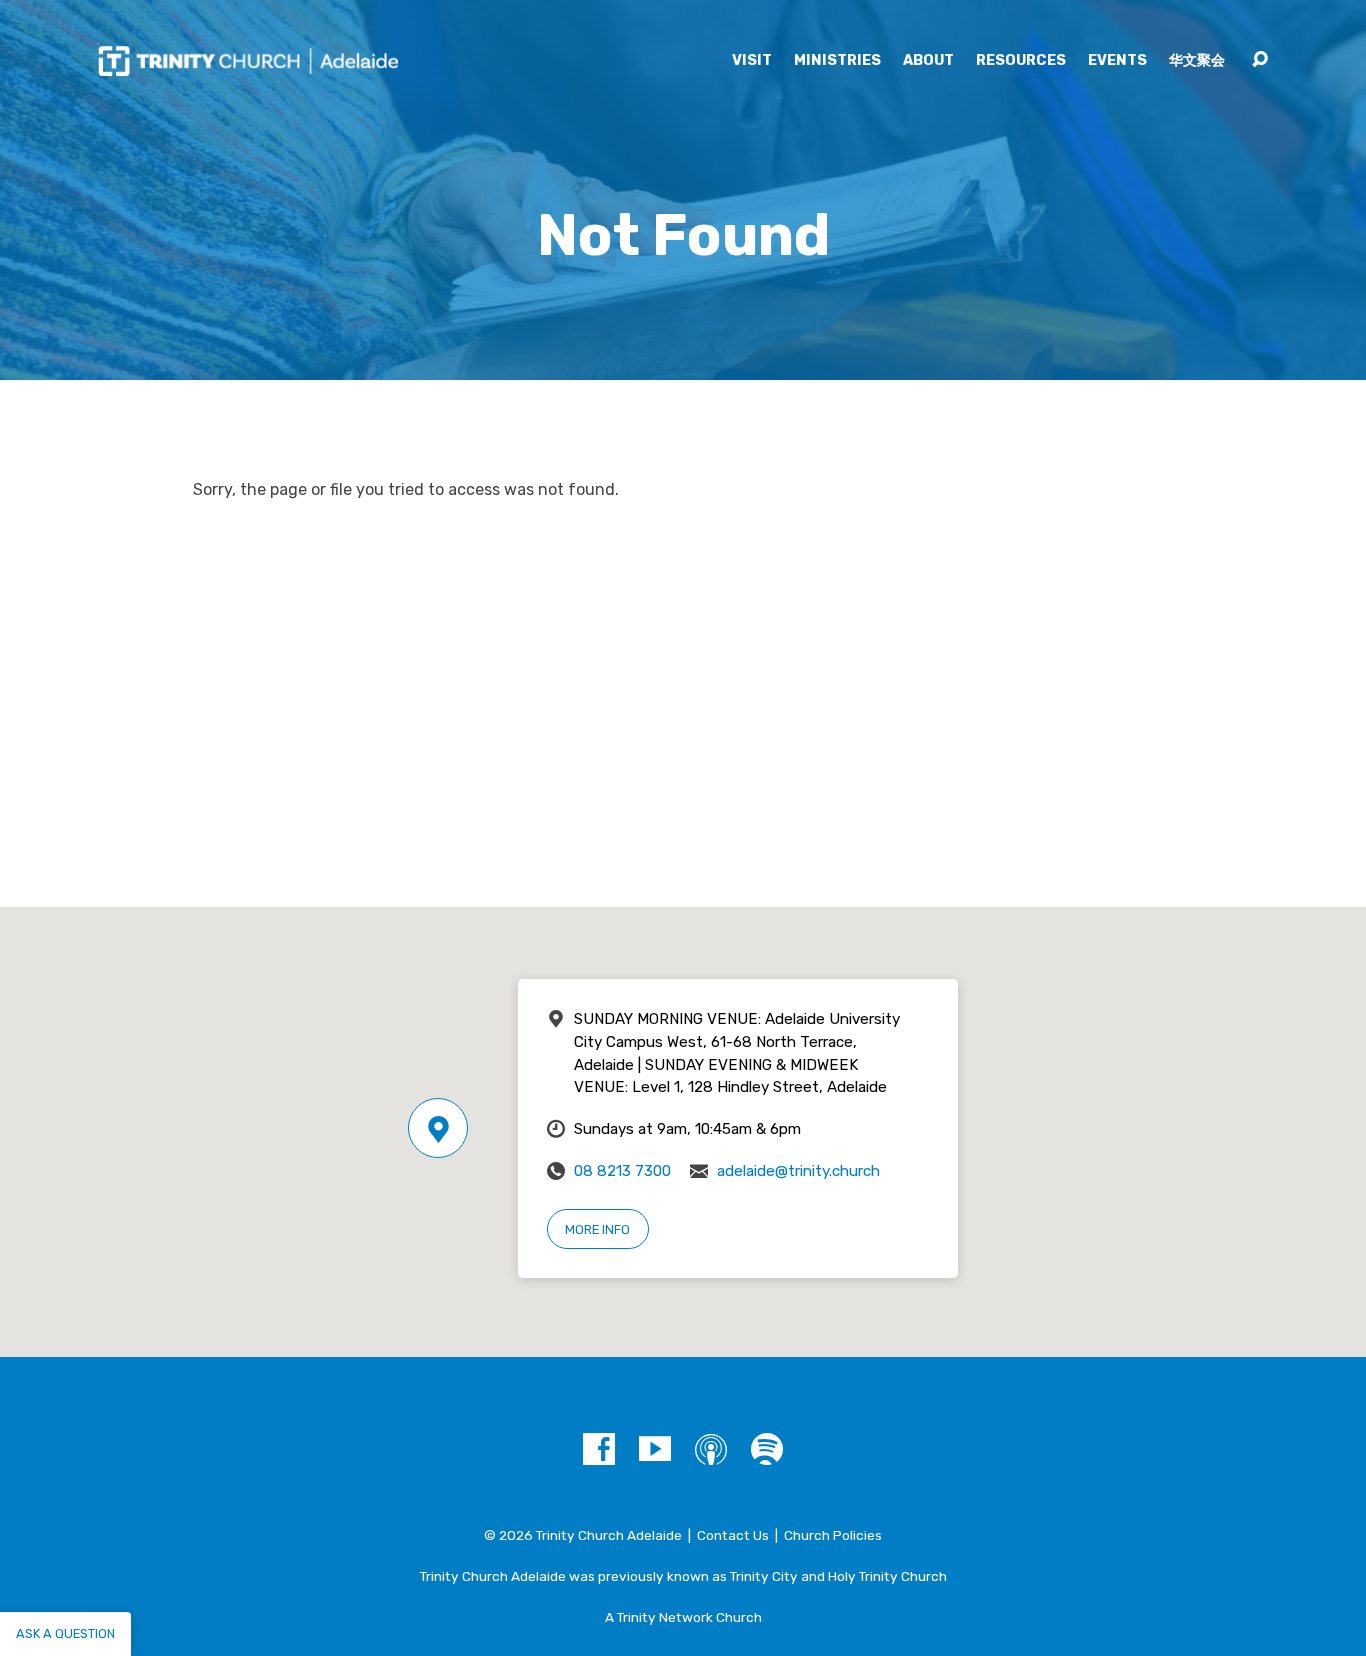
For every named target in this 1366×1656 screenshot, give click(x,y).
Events (1117, 61)
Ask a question (65, 1633)
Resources (1021, 61)
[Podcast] (711, 1449)
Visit (752, 61)
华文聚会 (1197, 61)
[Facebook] (599, 1449)
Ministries (837, 61)
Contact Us (733, 1535)
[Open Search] (1260, 60)
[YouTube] (655, 1449)
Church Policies (833, 1535)
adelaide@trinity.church (798, 1171)
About (928, 61)
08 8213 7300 (622, 1171)
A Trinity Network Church (683, 1617)
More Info (597, 1229)
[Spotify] (767, 1449)
